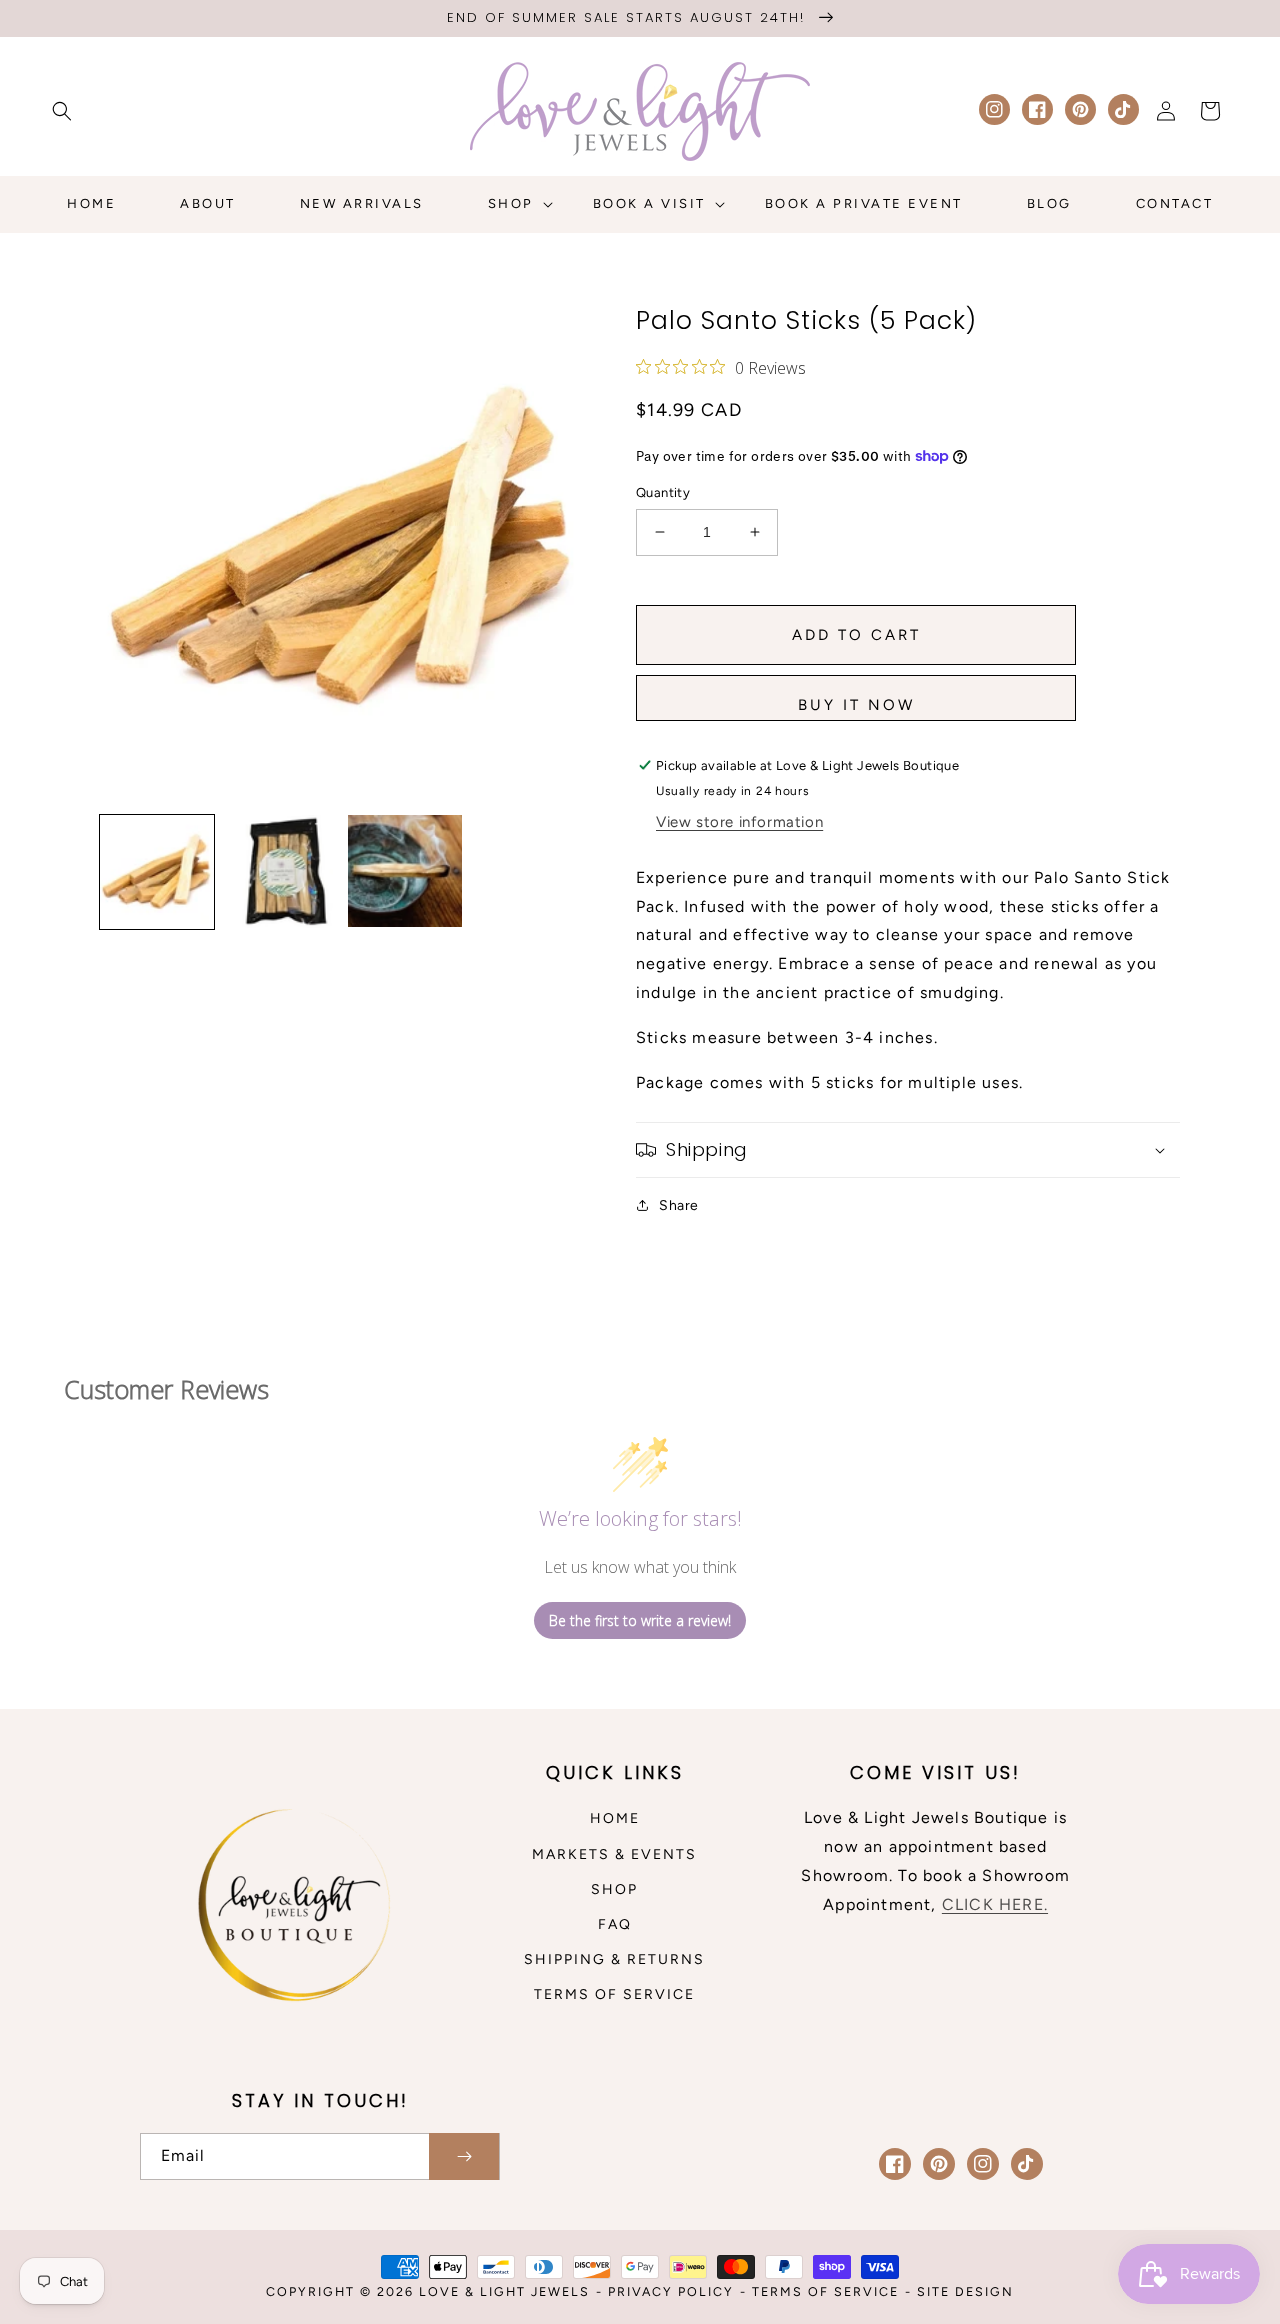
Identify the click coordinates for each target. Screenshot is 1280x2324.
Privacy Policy (671, 2291)
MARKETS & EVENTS (614, 1854)
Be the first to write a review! (640, 1620)
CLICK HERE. (995, 1904)
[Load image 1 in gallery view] (157, 872)
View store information (739, 822)
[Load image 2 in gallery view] (281, 872)
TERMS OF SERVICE (614, 1994)
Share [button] (679, 1205)
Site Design (965, 2291)
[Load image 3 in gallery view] (405, 872)
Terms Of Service (825, 2291)
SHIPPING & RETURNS (614, 1959)
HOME (615, 1818)
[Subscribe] (464, 2156)
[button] (62, 111)
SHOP (614, 1889)
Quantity (663, 492)
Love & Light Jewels (504, 2291)
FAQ (615, 1924)
